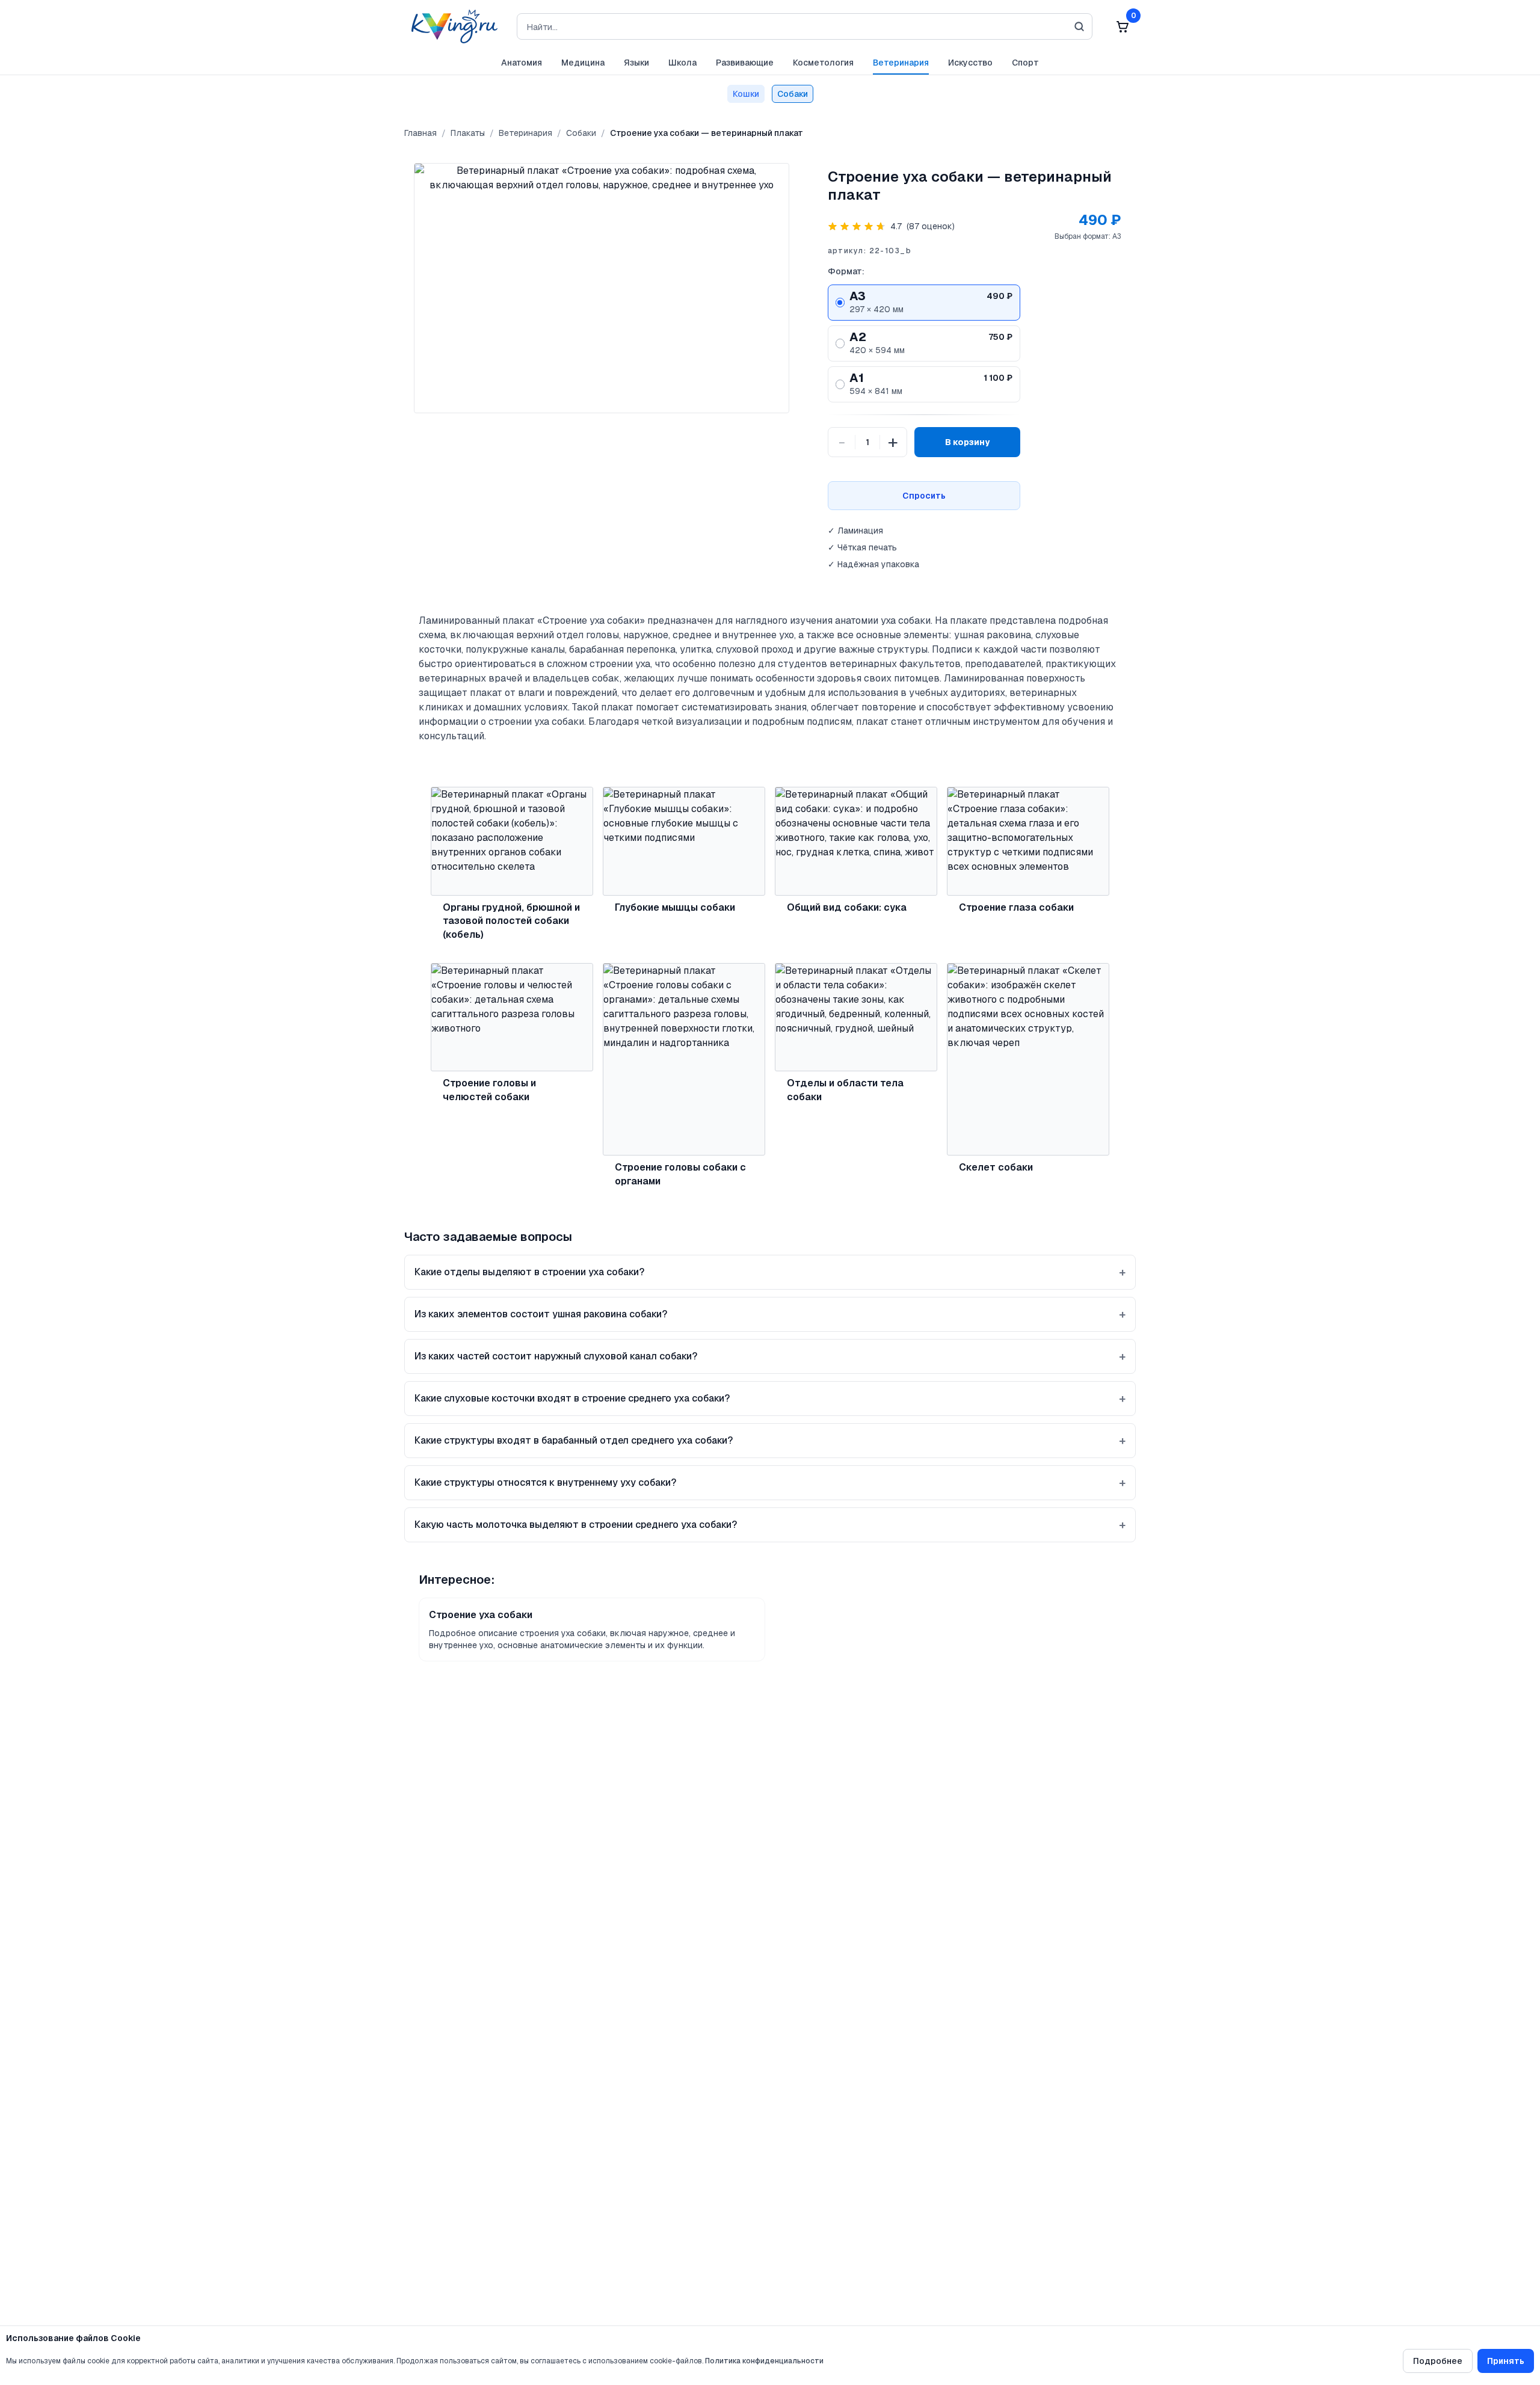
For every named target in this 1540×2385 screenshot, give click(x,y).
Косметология (823, 63)
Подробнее (1438, 2361)
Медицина (583, 63)
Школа (682, 63)
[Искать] (1079, 26)
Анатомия (522, 63)
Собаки (793, 94)
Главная (420, 133)
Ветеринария (901, 63)
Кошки (746, 94)
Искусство (970, 63)
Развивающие (745, 63)
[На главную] (451, 26)
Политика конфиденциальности (764, 2361)
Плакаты (468, 133)
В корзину (967, 442)
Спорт (1025, 63)
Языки (636, 63)
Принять (1506, 2361)
